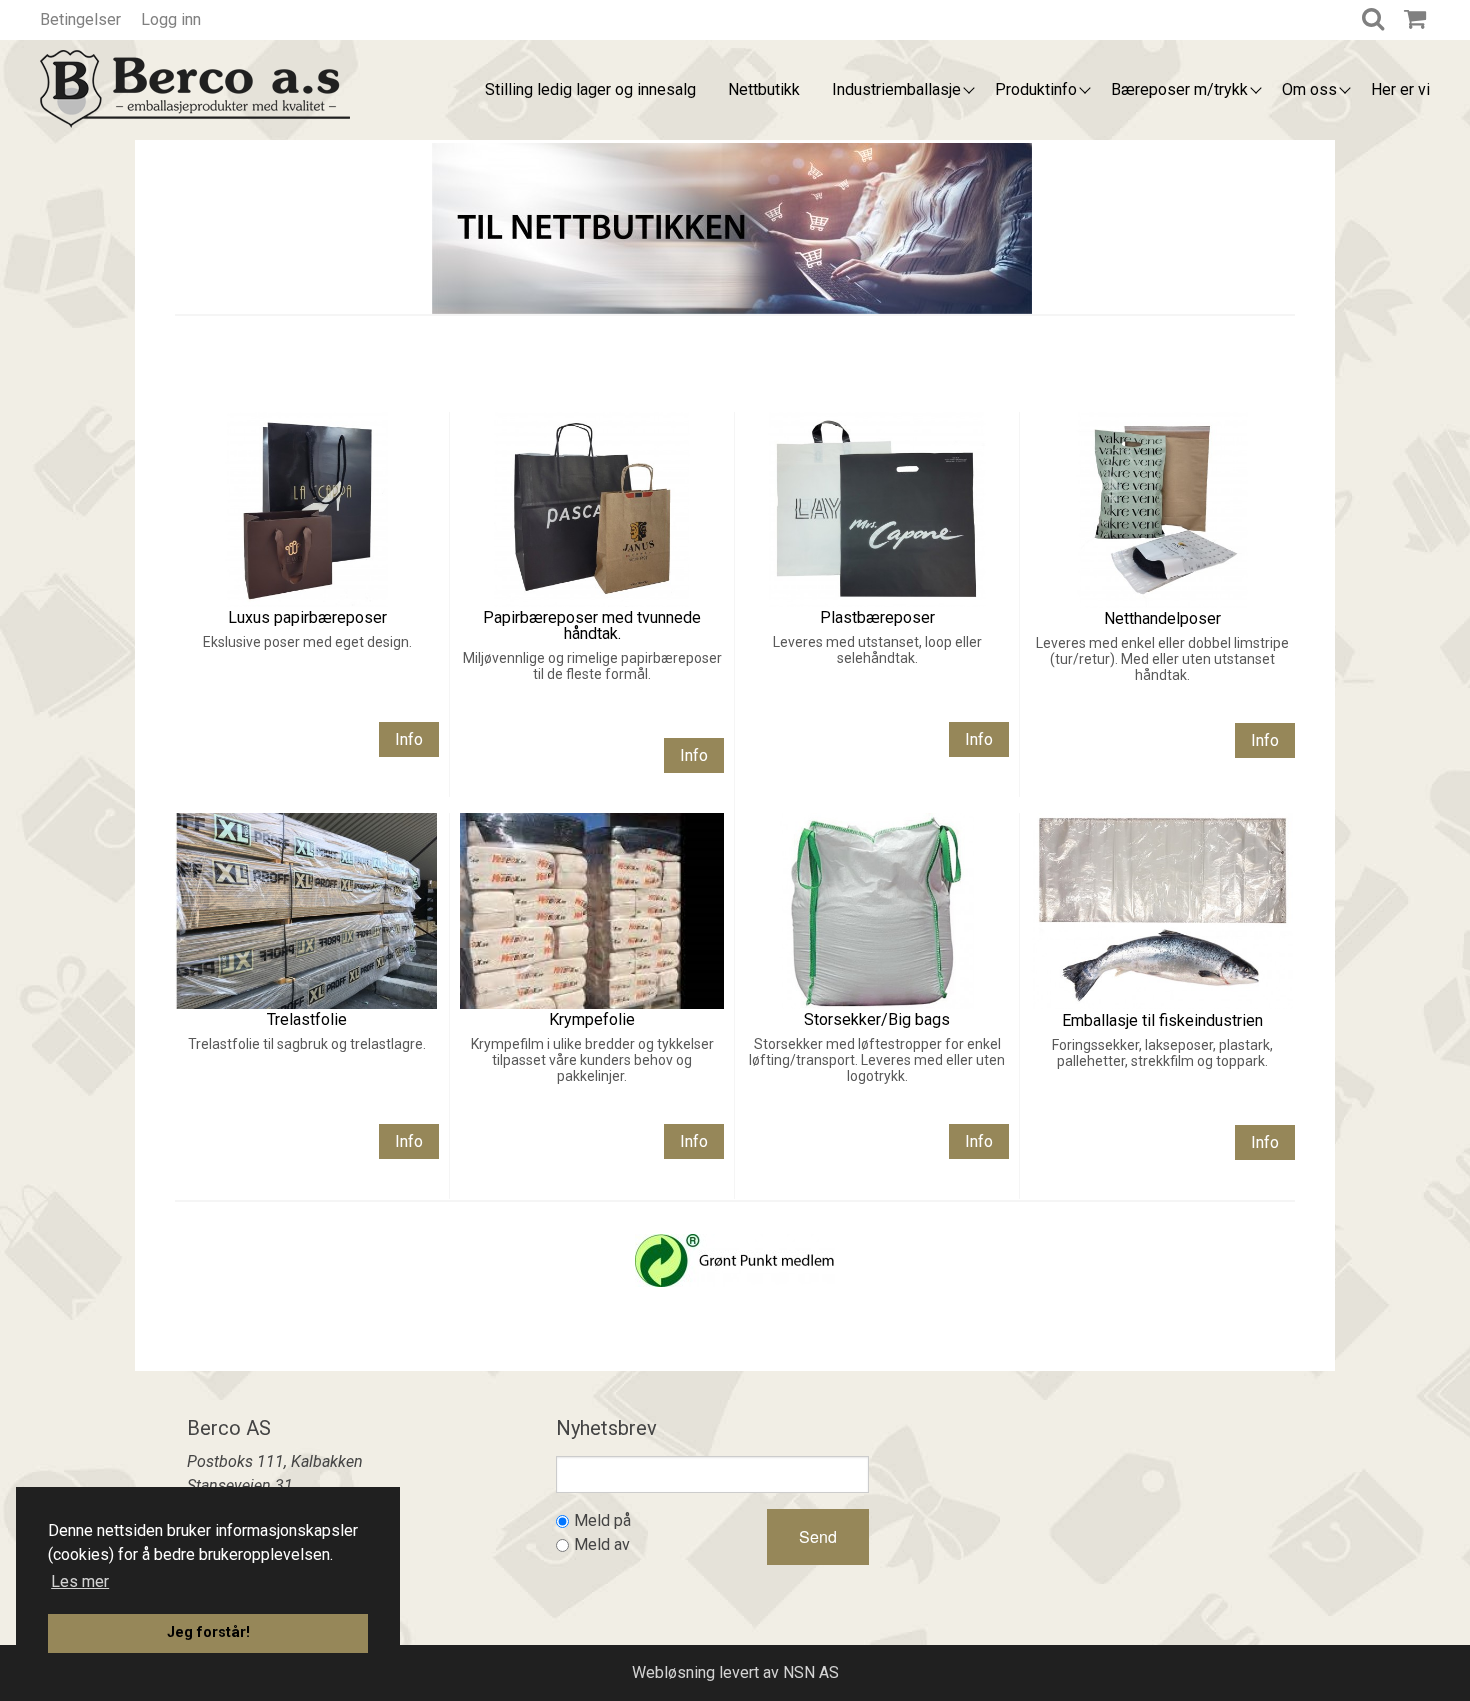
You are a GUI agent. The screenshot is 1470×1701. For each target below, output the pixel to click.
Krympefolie (592, 1019)
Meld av (602, 1544)
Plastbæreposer (877, 617)
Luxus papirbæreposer (307, 617)
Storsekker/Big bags (877, 1019)
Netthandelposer (1162, 618)
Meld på (602, 1520)
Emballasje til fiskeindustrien (1162, 1020)
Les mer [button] (80, 1581)
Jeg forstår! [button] (208, 1632)
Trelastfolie (307, 1019)
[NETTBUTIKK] (732, 226)
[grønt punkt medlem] (735, 1258)
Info (409, 739)
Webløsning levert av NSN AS (735, 1672)
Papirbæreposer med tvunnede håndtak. (592, 625)
